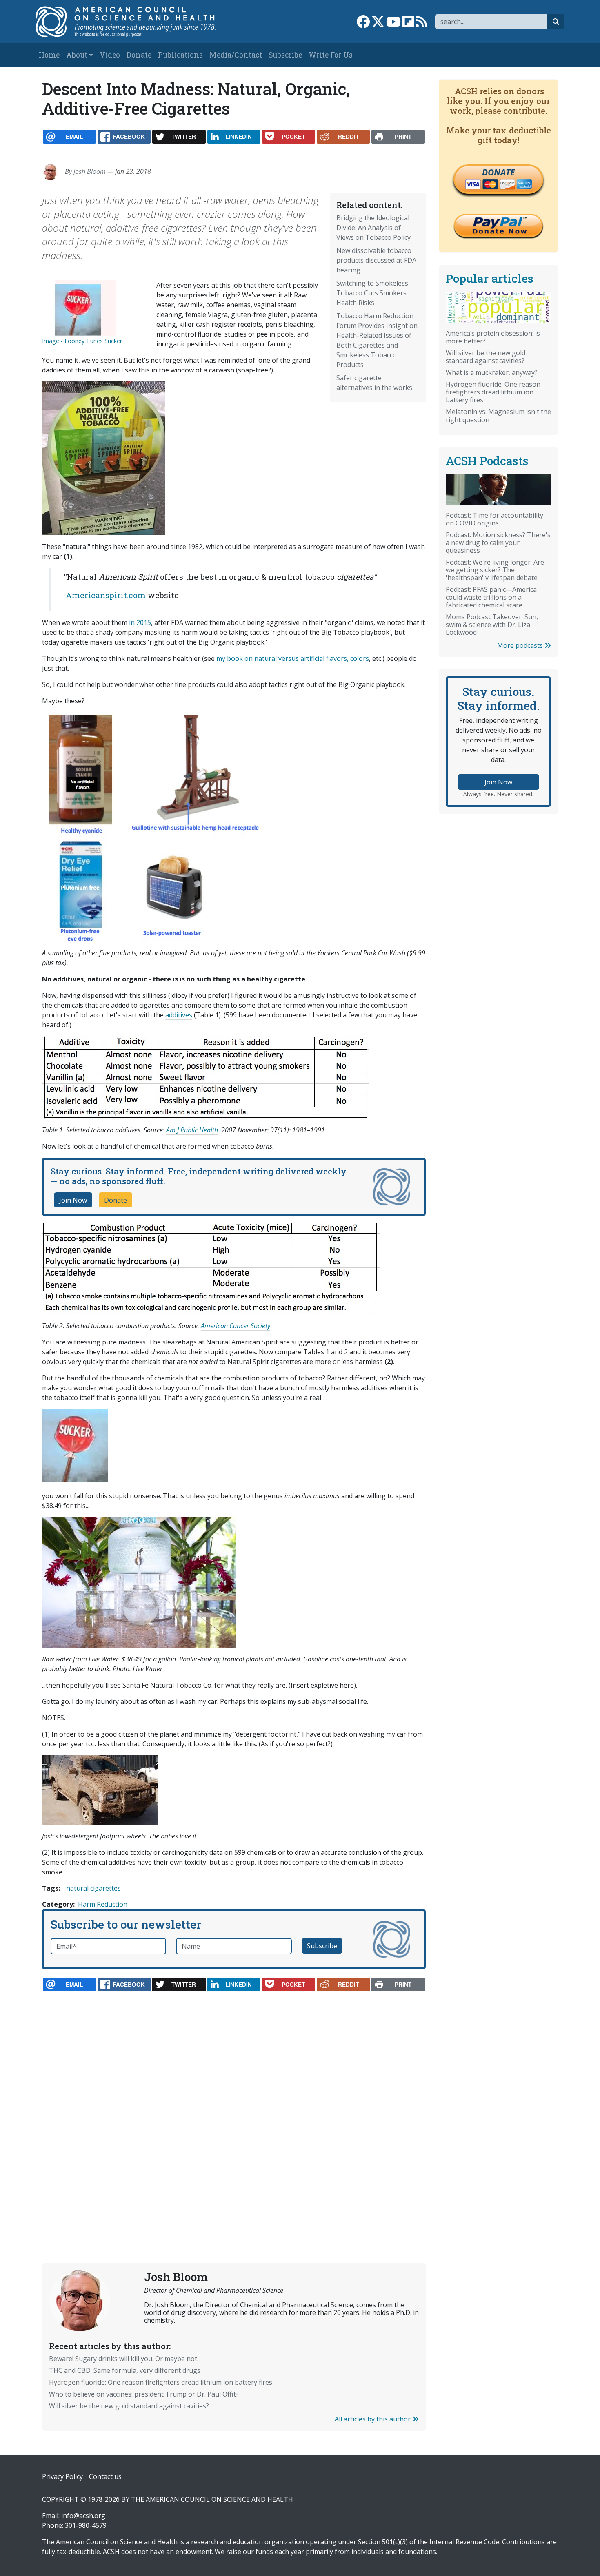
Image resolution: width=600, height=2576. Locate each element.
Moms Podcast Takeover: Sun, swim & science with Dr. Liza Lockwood (492, 625)
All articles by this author (373, 2419)
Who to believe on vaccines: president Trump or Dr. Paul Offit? (144, 2394)
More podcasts (521, 645)
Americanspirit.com (106, 595)
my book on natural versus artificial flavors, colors (293, 658)
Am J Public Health (192, 1130)
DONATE (498, 172)
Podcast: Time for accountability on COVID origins (494, 519)
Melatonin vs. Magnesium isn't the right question (498, 415)
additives (179, 1015)
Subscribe (285, 55)
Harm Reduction (103, 1904)
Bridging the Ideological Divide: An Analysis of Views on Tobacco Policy (373, 228)
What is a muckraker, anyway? (492, 372)
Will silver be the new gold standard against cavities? (129, 2406)
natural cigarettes (93, 1888)
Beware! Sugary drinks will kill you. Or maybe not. (124, 2359)
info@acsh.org (83, 2516)
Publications (180, 55)
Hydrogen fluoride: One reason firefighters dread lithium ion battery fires (161, 2382)
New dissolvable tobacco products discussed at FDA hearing (376, 260)
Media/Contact (236, 55)
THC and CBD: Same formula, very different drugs (125, 2370)
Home (49, 55)
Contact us (105, 2476)
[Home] (134, 22)
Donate (139, 55)
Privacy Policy (62, 2476)
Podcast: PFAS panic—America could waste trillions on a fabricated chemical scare (491, 597)
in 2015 (140, 622)
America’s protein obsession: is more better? (493, 337)
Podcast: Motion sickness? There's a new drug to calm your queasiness (498, 543)
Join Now (73, 1200)
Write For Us (331, 55)
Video (110, 55)
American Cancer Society (236, 1326)
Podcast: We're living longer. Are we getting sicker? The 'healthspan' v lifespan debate (495, 570)
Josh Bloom (90, 171)
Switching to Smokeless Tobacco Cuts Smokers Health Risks (372, 293)
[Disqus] (234, 2108)
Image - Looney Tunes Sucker (82, 341)
